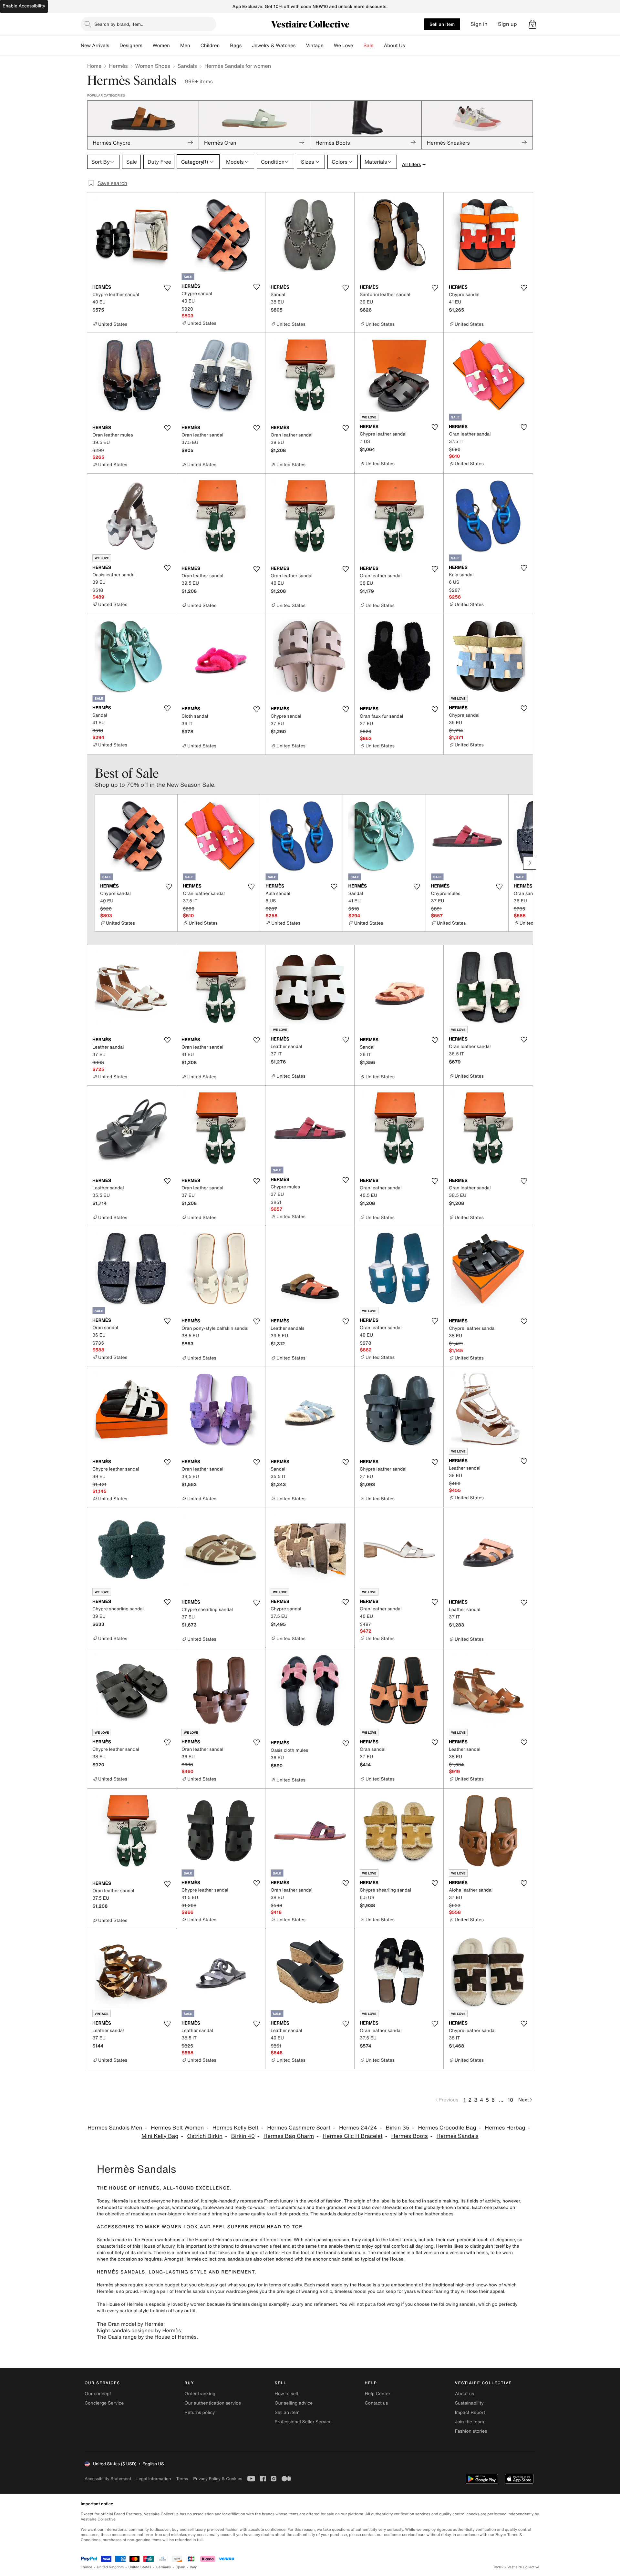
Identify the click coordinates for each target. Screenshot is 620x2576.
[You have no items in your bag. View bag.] (532, 24)
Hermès (118, 66)
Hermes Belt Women (177, 2128)
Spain (181, 2567)
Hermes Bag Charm (289, 2136)
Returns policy (200, 2412)
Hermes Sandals (458, 2136)
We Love (344, 46)
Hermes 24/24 (358, 2128)
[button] (532, 24)
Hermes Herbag (505, 2128)
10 (510, 2100)
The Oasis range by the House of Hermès (147, 2337)
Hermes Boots (410, 2136)
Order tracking (200, 2394)
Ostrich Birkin (205, 2136)
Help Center (378, 2394)
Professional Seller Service (303, 2422)
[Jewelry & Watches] (301, 46)
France (87, 2567)
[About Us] (410, 46)
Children (210, 46)
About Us (394, 46)
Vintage (315, 46)
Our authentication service (213, 2403)
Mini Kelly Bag (160, 2136)
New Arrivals (95, 46)
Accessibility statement (108, 2479)
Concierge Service (104, 2403)
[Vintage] (329, 46)
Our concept (98, 2394)
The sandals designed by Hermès (346, 2214)
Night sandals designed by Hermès (139, 2330)
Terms (182, 2479)
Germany (163, 2567)
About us (465, 2394)
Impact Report (470, 2412)
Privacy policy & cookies (218, 2479)
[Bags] (247, 46)
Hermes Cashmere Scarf (299, 2128)
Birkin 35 (398, 2128)
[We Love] (358, 46)
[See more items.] (530, 863)
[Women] (175, 46)
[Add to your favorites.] (167, 288)
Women (161, 46)
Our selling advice (294, 2403)
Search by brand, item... (119, 24)
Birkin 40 (243, 2136)
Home (94, 66)
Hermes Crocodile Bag (447, 2128)
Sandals (187, 66)
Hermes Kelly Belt (236, 2128)
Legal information (154, 2479)
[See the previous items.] (90, 863)
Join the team (470, 2422)
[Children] (225, 46)
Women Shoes (153, 66)
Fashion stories (471, 2431)
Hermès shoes (112, 2285)
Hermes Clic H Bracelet (353, 2136)
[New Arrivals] (114, 46)
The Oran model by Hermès (130, 2324)
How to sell (286, 2394)
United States (140, 2567)
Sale (369, 46)
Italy (193, 2567)
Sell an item (442, 24)
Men (185, 46)
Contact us (377, 2403)
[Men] (195, 46)
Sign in (479, 24)
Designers (131, 46)
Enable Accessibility (24, 6)
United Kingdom (110, 2567)
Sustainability (469, 2403)
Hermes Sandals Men (115, 2128)
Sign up (507, 24)
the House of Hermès (209, 2240)
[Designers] (148, 46)
